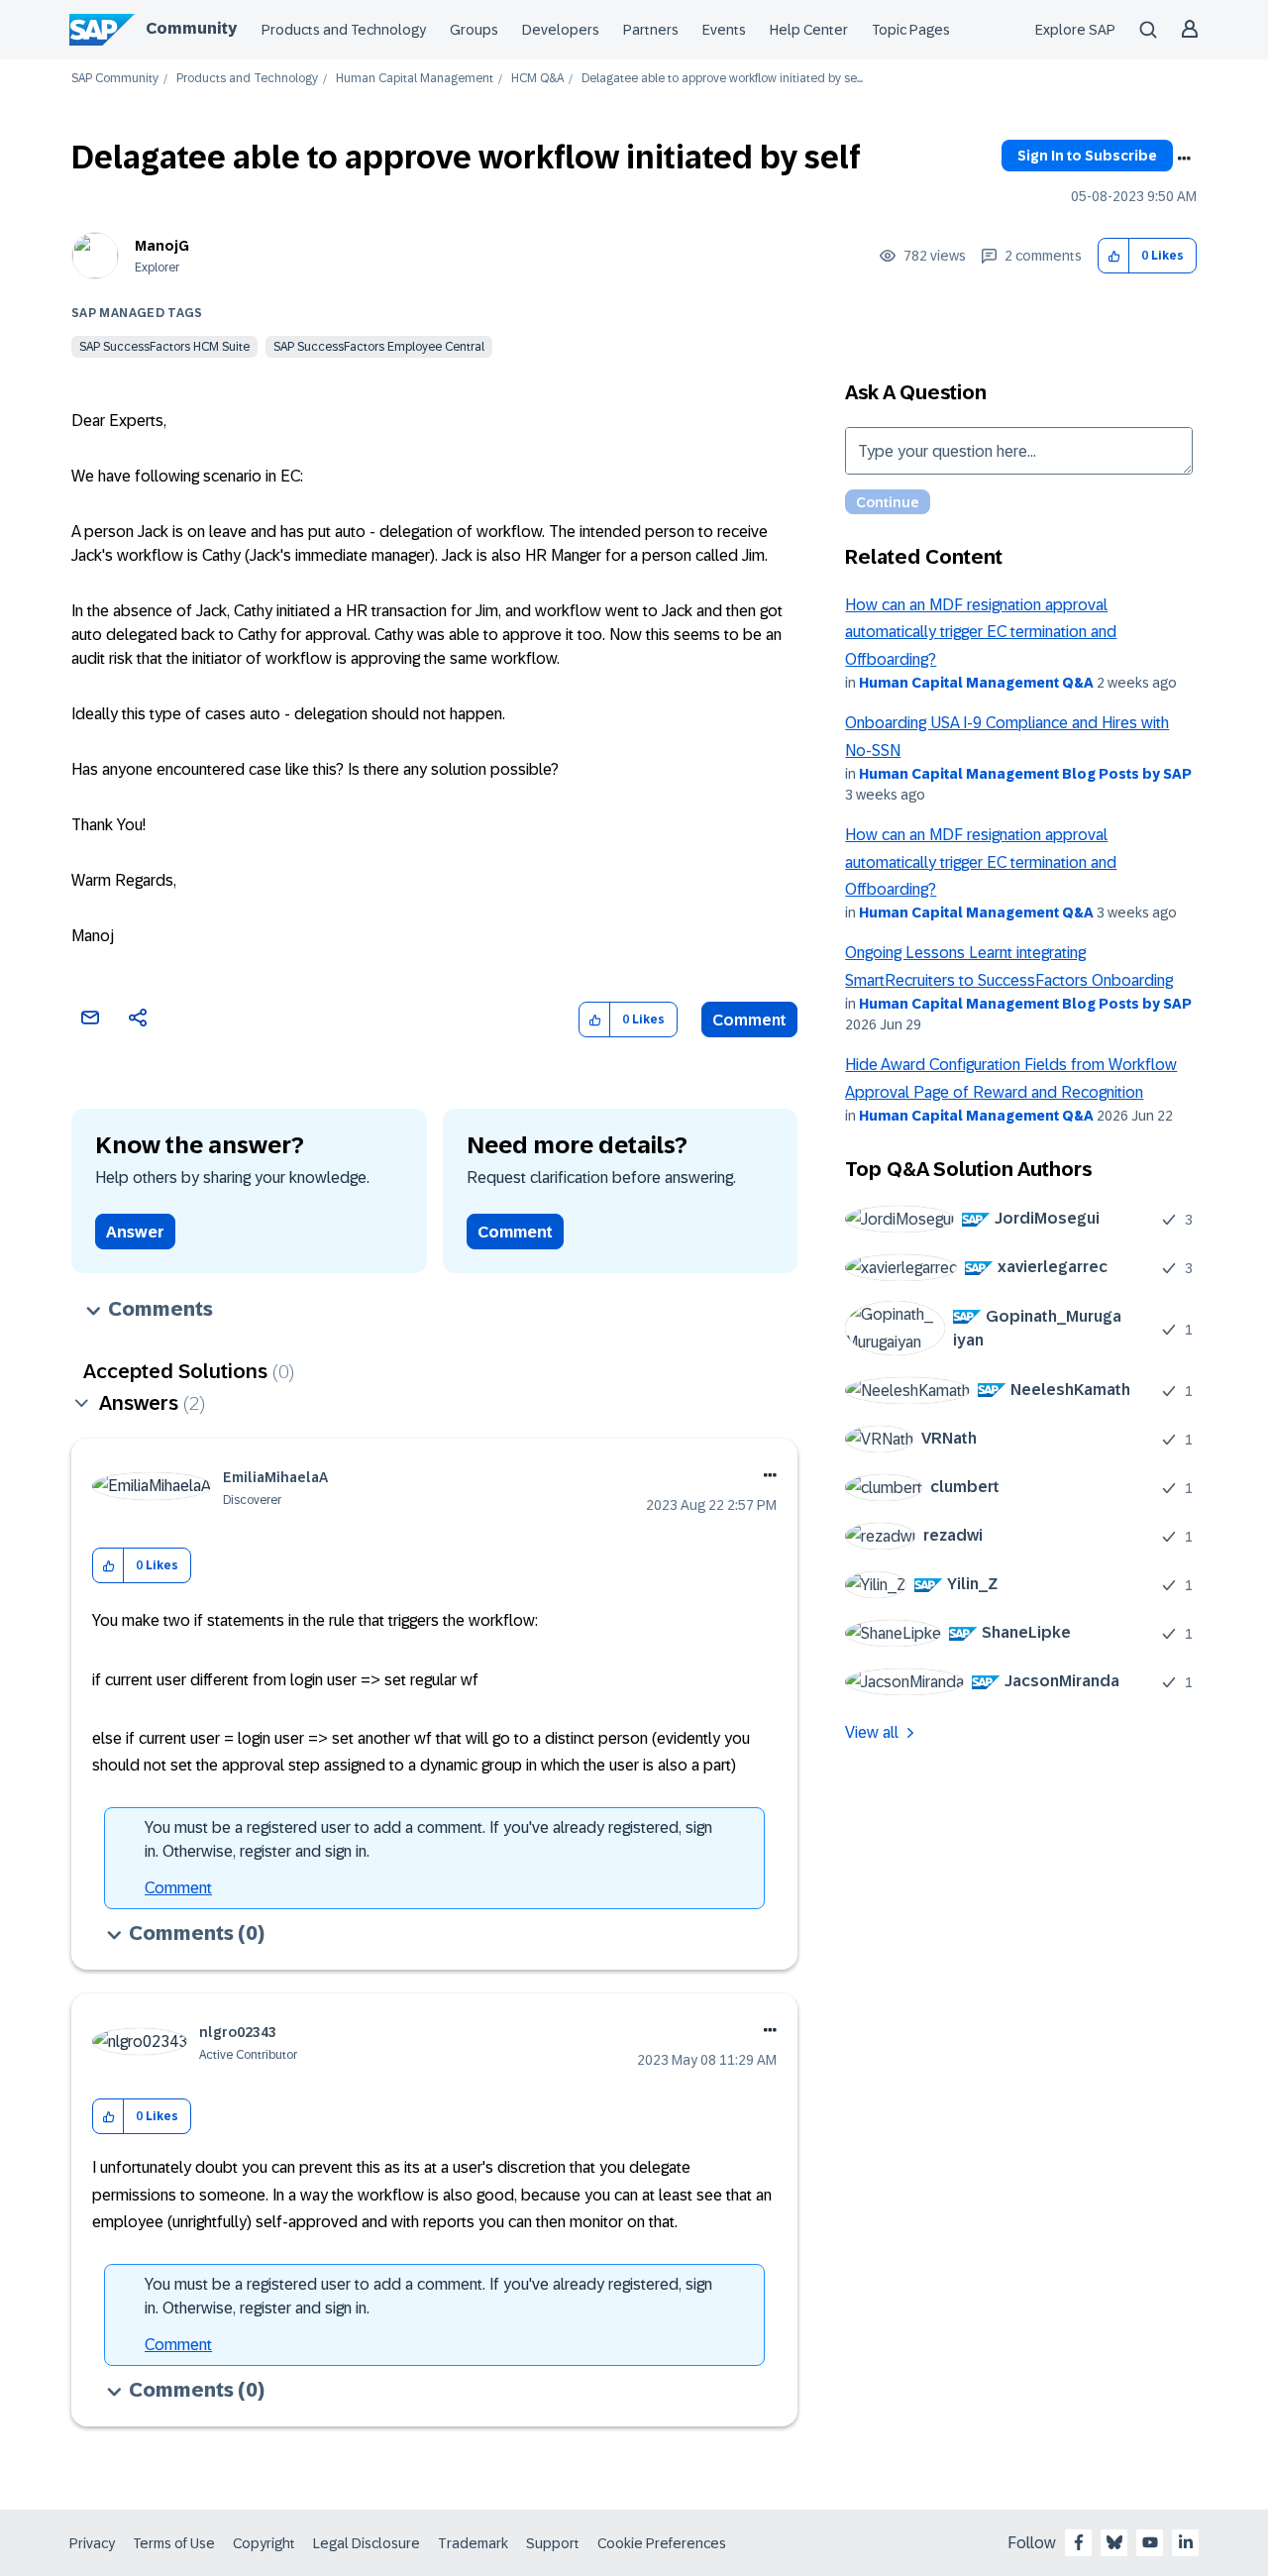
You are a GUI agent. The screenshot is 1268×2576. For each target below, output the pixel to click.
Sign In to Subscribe (1087, 156)
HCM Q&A (537, 79)
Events (724, 30)
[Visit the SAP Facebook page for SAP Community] (1079, 2542)
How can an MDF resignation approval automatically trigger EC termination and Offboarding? (981, 632)
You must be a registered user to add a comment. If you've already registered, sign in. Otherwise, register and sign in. (428, 1839)
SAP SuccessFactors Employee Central (379, 347)
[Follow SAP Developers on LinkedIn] (1186, 2542)
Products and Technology (344, 30)
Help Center (809, 30)
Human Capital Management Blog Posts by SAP (1025, 774)
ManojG (162, 246)
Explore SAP (1075, 30)
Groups (474, 30)
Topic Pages (911, 30)
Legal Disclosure (367, 2543)
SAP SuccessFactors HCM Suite (164, 347)
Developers (561, 30)
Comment (749, 1020)
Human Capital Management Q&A (976, 683)
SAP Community (115, 79)
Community (191, 28)
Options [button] (1184, 159)
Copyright (264, 2543)
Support (553, 2543)
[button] (1114, 256)
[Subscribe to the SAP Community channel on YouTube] (1150, 2542)
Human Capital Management (415, 79)
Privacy (92, 2543)
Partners (651, 30)
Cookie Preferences (662, 2543)
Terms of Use (174, 2543)
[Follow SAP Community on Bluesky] (1114, 2542)
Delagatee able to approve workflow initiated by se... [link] (722, 79)
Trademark (473, 2543)
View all (872, 1732)
